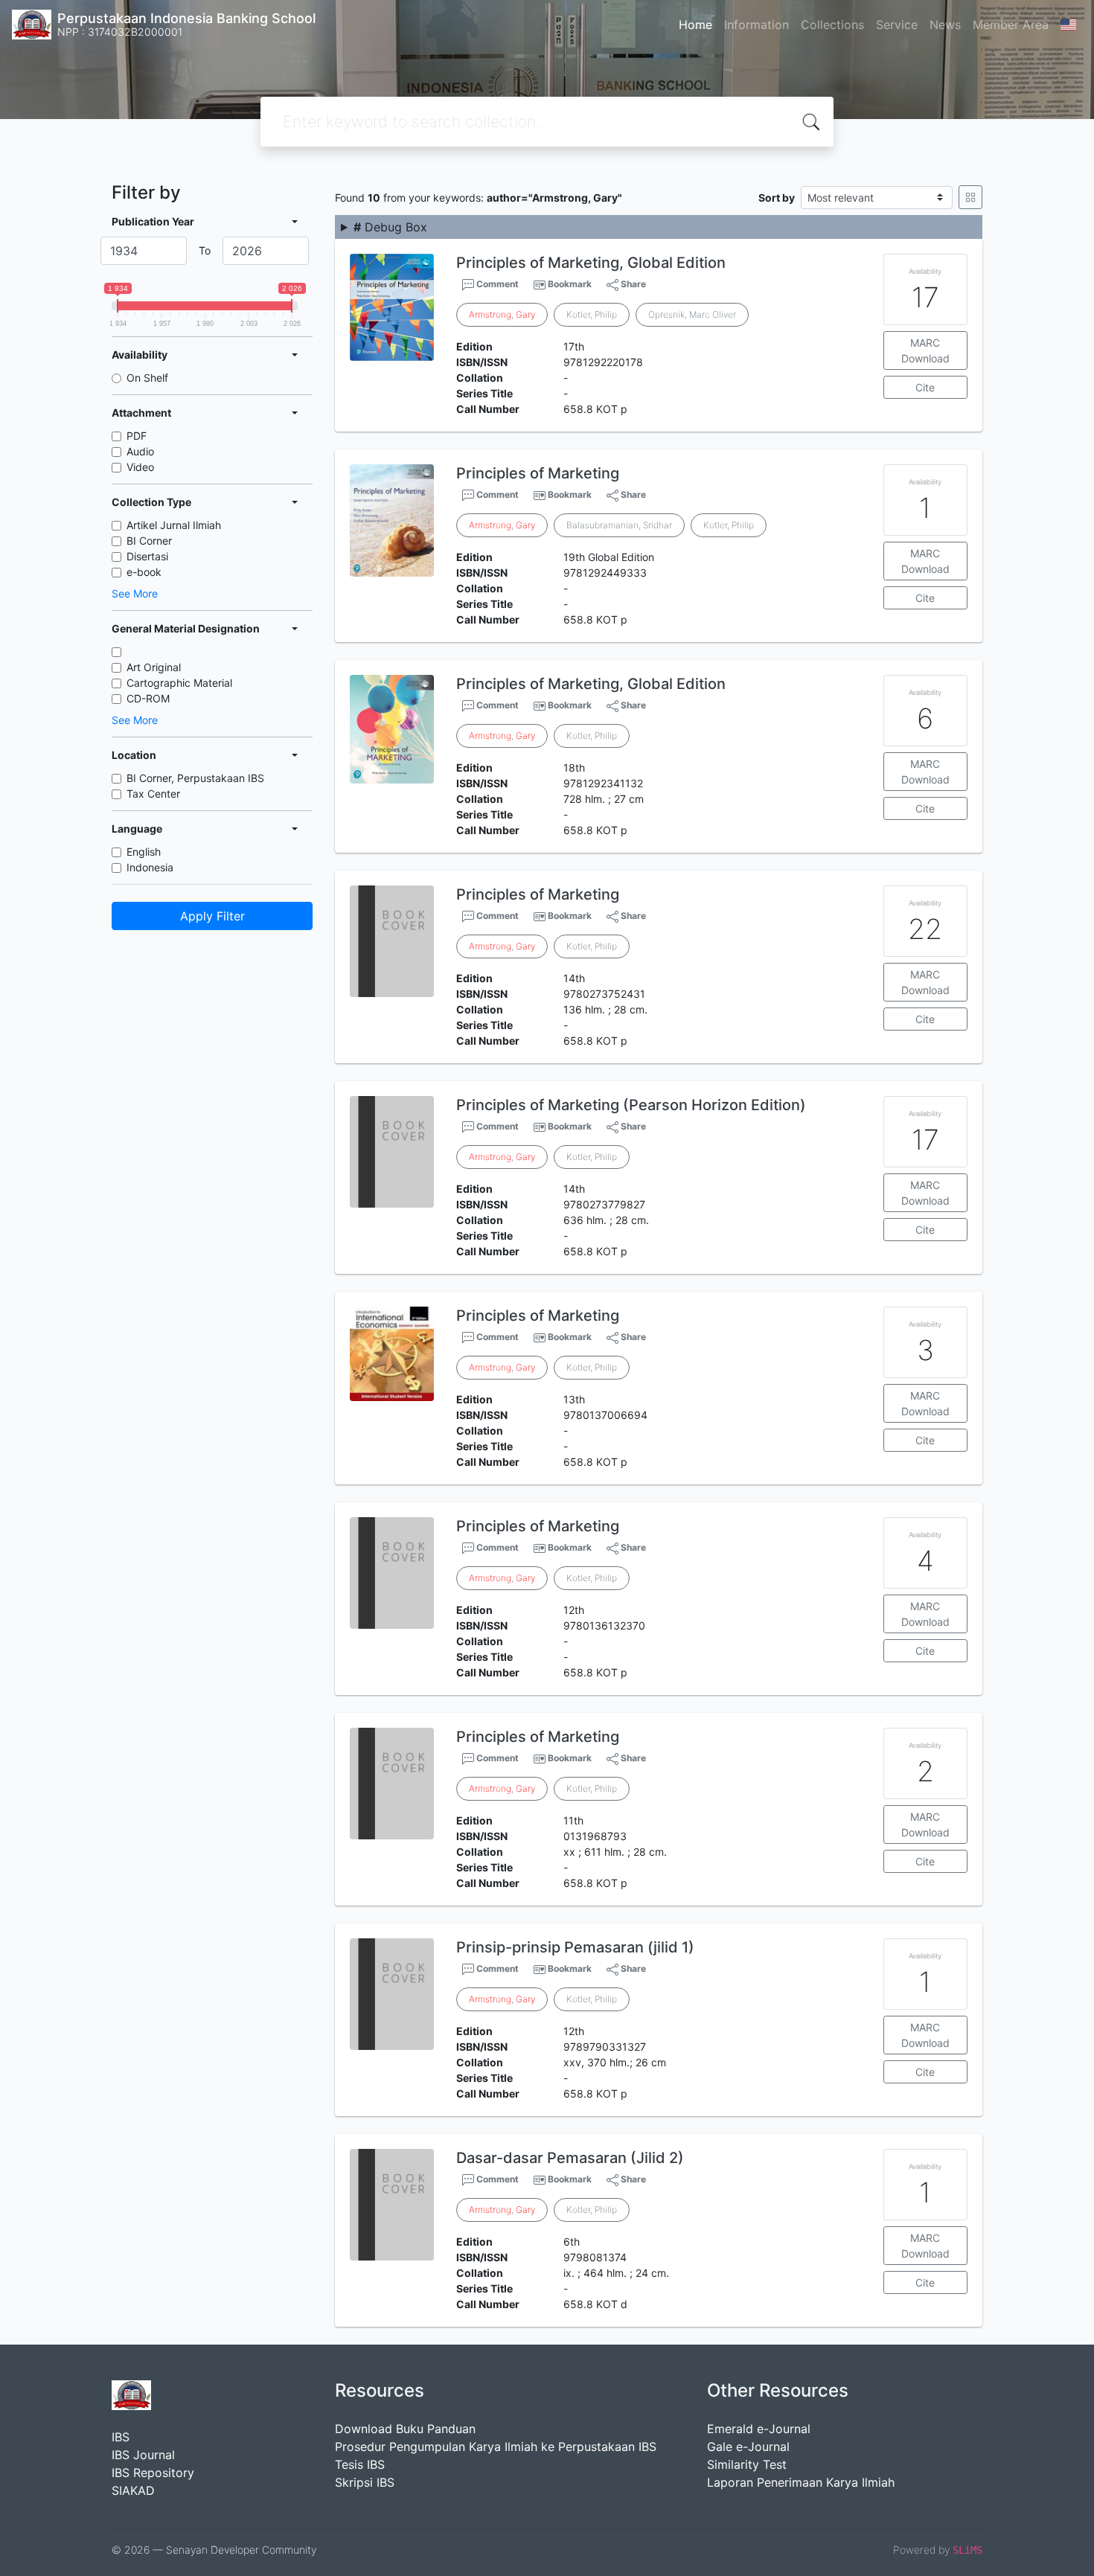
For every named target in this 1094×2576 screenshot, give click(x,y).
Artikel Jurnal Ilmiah (174, 525)
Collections (832, 25)
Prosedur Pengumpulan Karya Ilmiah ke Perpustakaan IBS (496, 2447)
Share (632, 284)
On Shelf (147, 378)
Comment (496, 284)
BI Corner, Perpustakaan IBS (195, 778)
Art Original (154, 667)
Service (897, 25)
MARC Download (925, 350)
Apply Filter (212, 916)
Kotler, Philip (592, 314)
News (945, 25)
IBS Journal (143, 2455)
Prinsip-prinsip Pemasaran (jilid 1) (575, 1947)
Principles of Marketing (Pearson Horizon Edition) (631, 1105)
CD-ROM (148, 698)
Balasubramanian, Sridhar (619, 525)
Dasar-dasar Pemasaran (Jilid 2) (570, 2158)
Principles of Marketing (538, 473)
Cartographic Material (179, 683)
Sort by (777, 198)
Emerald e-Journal (759, 2429)
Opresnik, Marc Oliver (692, 314)
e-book (144, 572)
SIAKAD (133, 2490)
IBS (121, 2437)
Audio (140, 451)
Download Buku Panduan (405, 2429)
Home (695, 25)
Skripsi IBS (365, 2482)
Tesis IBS (360, 2464)
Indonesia (150, 867)
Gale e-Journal (748, 2447)
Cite (925, 387)
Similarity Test (747, 2464)
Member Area (1011, 25)
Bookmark (570, 284)
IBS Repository (153, 2473)
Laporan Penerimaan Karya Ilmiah (801, 2482)
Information (756, 25)
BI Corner (149, 541)
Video (140, 467)
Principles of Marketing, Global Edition (591, 263)
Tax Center (153, 794)
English (144, 852)
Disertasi (147, 556)
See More (135, 593)
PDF (137, 436)
